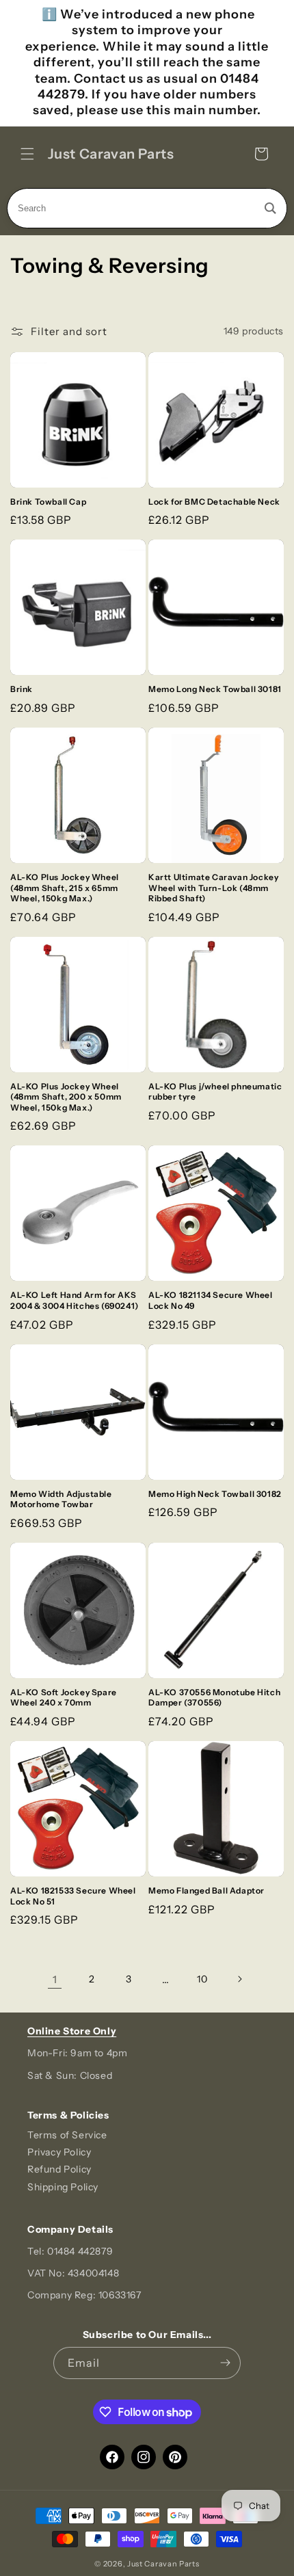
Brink (22, 689)
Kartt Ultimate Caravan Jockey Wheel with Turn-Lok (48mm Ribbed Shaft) (213, 888)
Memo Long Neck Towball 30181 (215, 689)
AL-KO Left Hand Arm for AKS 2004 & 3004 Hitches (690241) (75, 1300)
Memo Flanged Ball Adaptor (206, 1890)
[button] (27, 154)
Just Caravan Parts (163, 2564)
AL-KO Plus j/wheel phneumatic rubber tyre (215, 1092)
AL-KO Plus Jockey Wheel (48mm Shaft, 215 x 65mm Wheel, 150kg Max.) (65, 888)
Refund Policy (59, 2169)
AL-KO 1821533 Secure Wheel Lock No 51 (73, 1896)
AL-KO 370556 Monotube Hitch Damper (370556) (214, 1698)
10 (202, 1979)
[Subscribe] (225, 2363)
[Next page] (239, 1979)
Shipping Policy (63, 2187)
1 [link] (55, 1979)
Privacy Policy (59, 2152)
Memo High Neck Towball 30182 (215, 1494)
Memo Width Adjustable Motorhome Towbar (61, 1499)
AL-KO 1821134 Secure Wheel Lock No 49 (211, 1300)
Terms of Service (67, 2135)
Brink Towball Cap (48, 502)
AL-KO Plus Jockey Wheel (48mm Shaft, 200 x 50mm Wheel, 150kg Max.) (66, 1097)
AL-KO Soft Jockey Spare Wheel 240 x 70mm (64, 1698)
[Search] (270, 208)
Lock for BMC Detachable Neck (214, 502)
